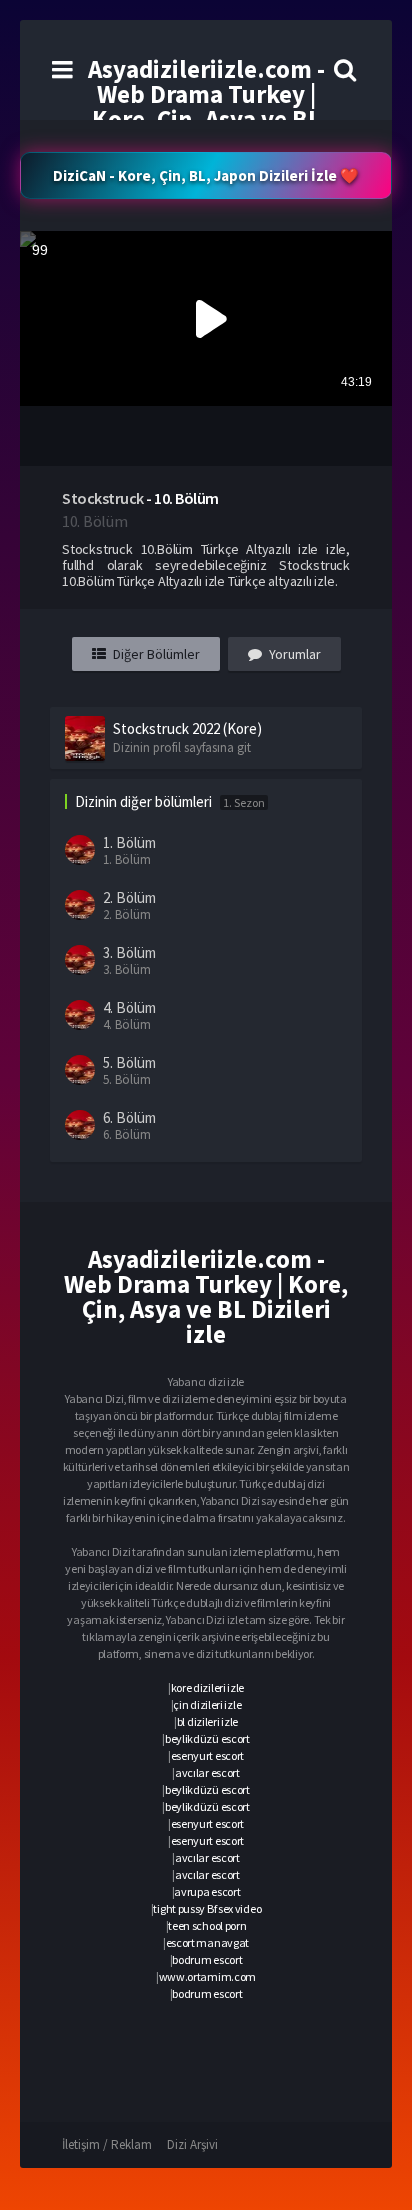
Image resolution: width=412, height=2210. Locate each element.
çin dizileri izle (207, 1704)
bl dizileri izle (207, 1721)
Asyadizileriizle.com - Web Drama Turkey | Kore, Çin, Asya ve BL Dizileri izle (206, 106)
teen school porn (207, 1925)
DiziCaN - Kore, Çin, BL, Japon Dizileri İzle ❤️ (206, 175)
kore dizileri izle (208, 1687)
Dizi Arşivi (192, 2144)
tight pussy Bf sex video (207, 1908)
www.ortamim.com (208, 1976)
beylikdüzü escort (207, 1738)
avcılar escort (207, 1772)
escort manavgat (208, 1942)
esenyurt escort (208, 1755)
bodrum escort (207, 1959)
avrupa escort (207, 1891)
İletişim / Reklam (107, 2144)
